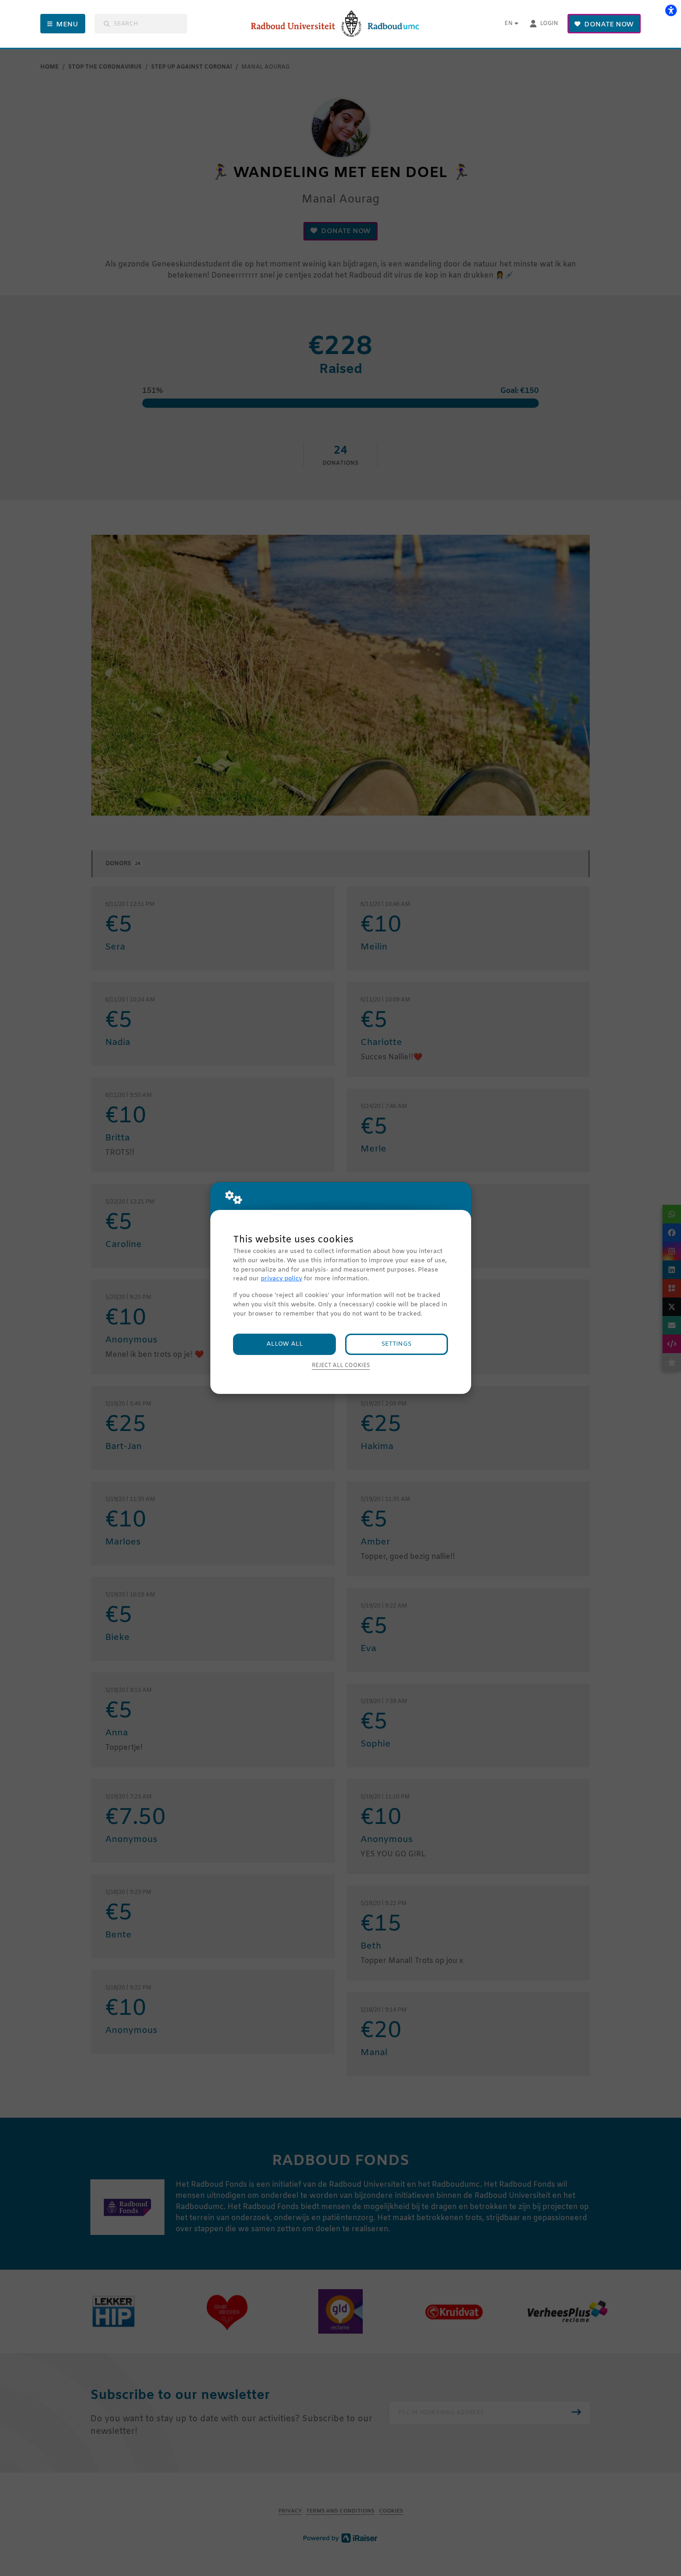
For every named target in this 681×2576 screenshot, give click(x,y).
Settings (396, 1344)
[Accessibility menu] (671, 10)
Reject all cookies (341, 1366)
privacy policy (281, 1279)
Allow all (285, 1344)
